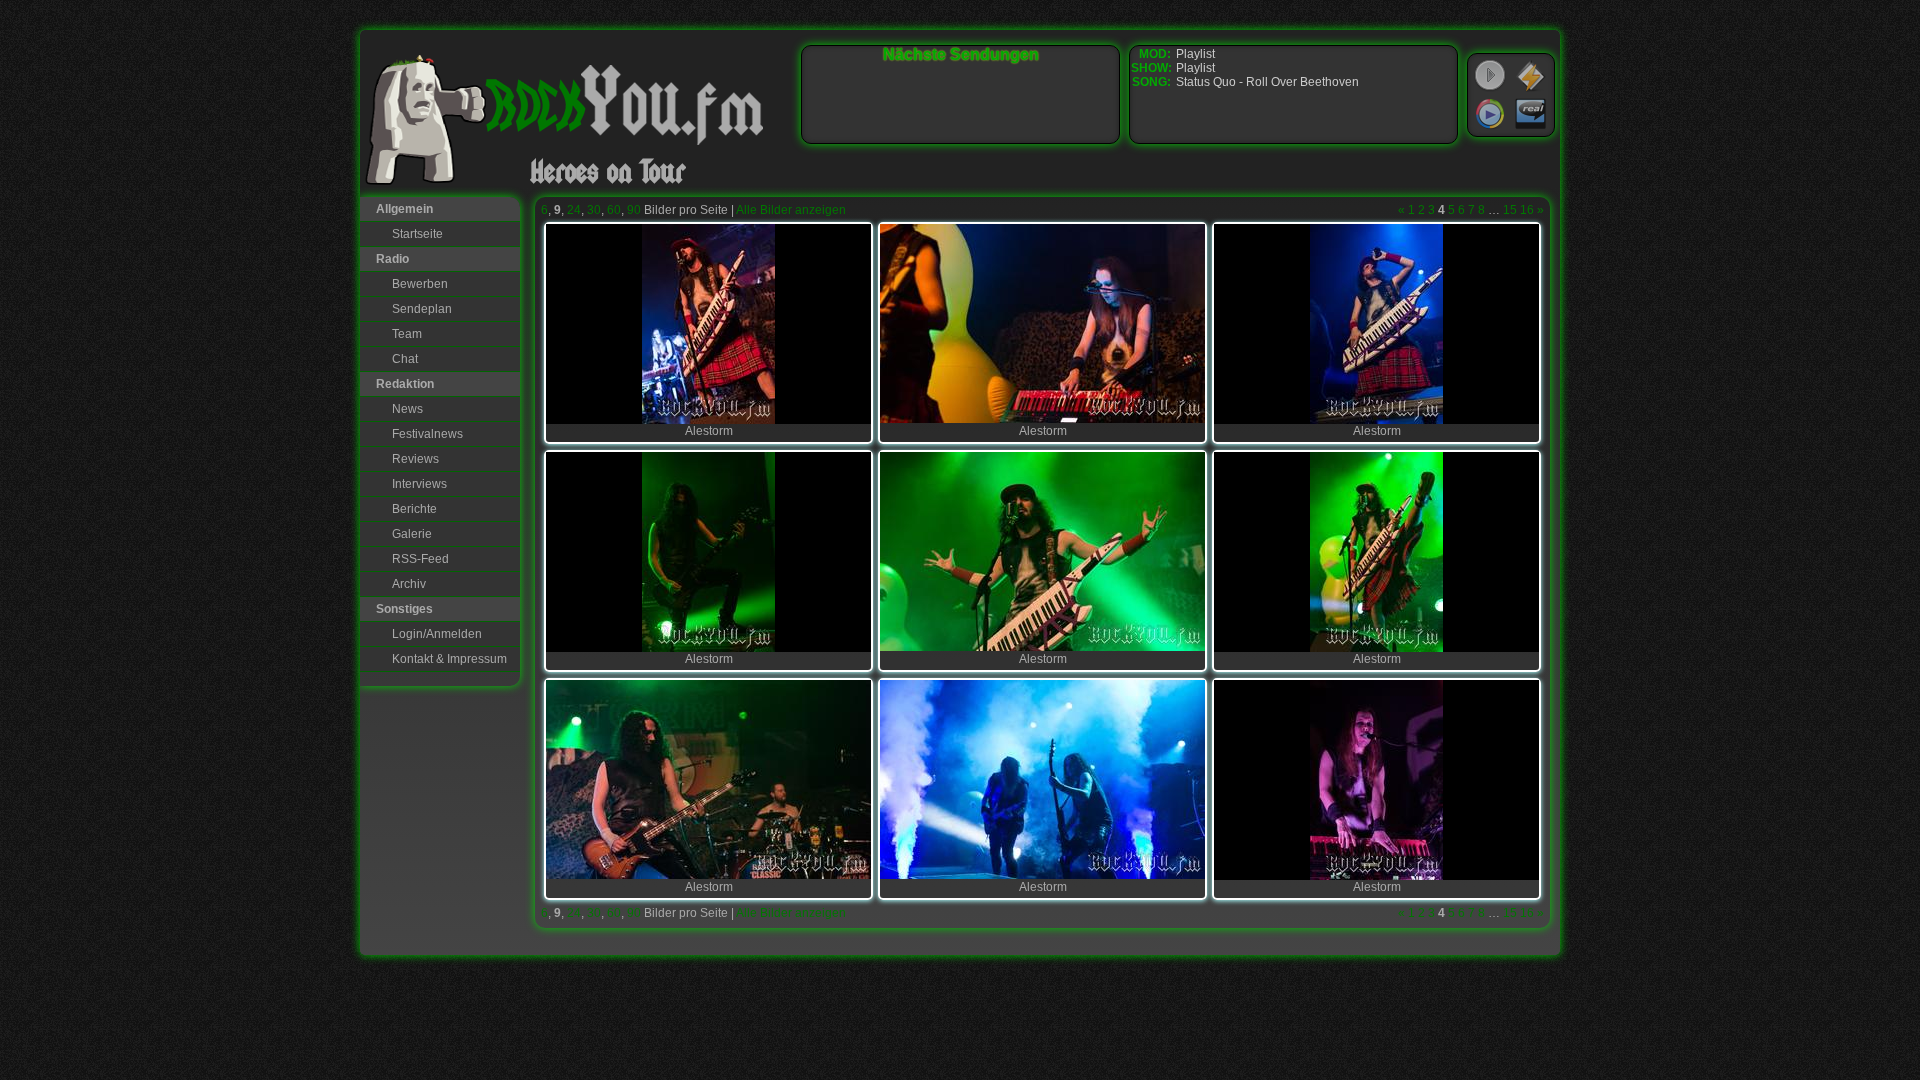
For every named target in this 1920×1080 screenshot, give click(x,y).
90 (634, 210)
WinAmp (1531, 76)
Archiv (409, 584)
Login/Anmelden (437, 634)
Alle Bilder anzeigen (791, 210)
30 (594, 210)
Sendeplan (422, 309)
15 (1510, 210)
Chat (405, 359)
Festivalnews (427, 434)
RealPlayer (1531, 114)
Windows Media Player (1490, 114)
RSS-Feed (420, 559)
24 (574, 210)
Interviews (419, 484)
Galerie (412, 534)
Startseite (417, 234)
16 (1527, 210)
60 (614, 210)
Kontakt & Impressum (449, 659)
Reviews (415, 459)
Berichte (414, 509)
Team (407, 334)
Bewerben (420, 284)
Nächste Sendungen (961, 54)
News (407, 409)
